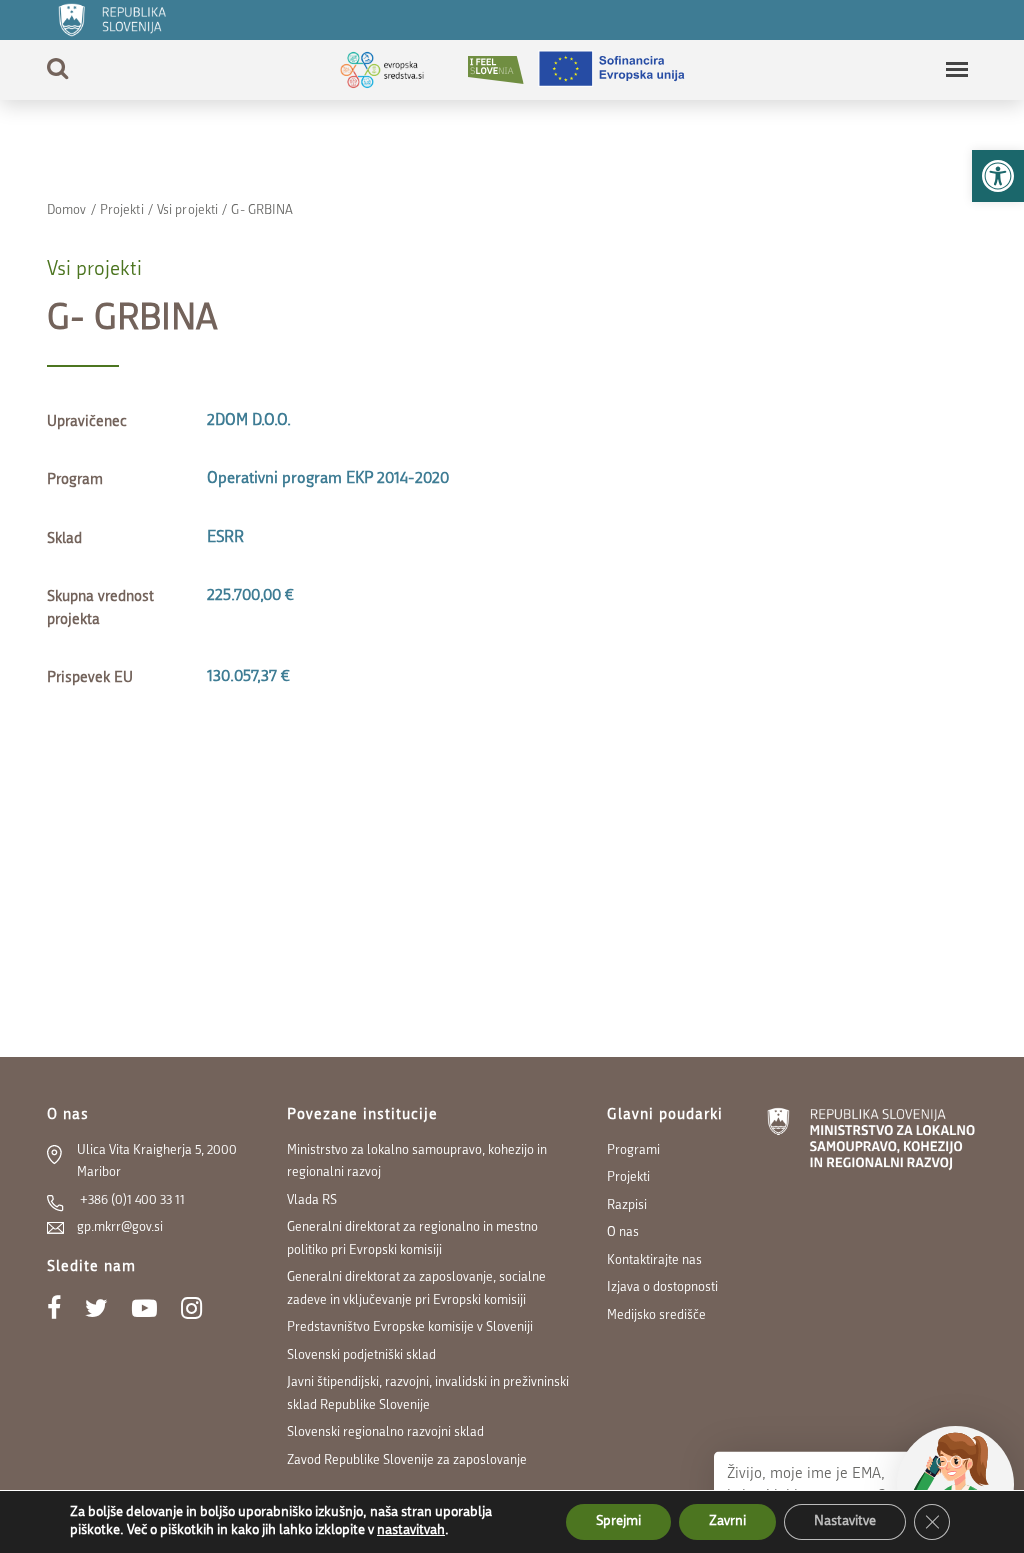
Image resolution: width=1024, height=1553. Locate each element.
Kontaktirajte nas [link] (654, 1260)
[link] (998, 176)
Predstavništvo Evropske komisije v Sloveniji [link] (410, 1327)
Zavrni (727, 1521)
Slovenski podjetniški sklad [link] (361, 1355)
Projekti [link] (122, 210)
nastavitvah (411, 1530)
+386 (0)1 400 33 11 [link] (131, 1200)
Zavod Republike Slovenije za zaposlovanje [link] (407, 1460)
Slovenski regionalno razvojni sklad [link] (385, 1432)
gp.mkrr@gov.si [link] (120, 1227)
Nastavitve (845, 1521)
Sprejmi (618, 1521)
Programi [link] (633, 1150)
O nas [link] (623, 1232)
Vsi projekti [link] (187, 210)
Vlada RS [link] (312, 1200)
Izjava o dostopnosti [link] (662, 1287)
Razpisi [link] (627, 1205)
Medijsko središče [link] (656, 1315)
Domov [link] (67, 210)
